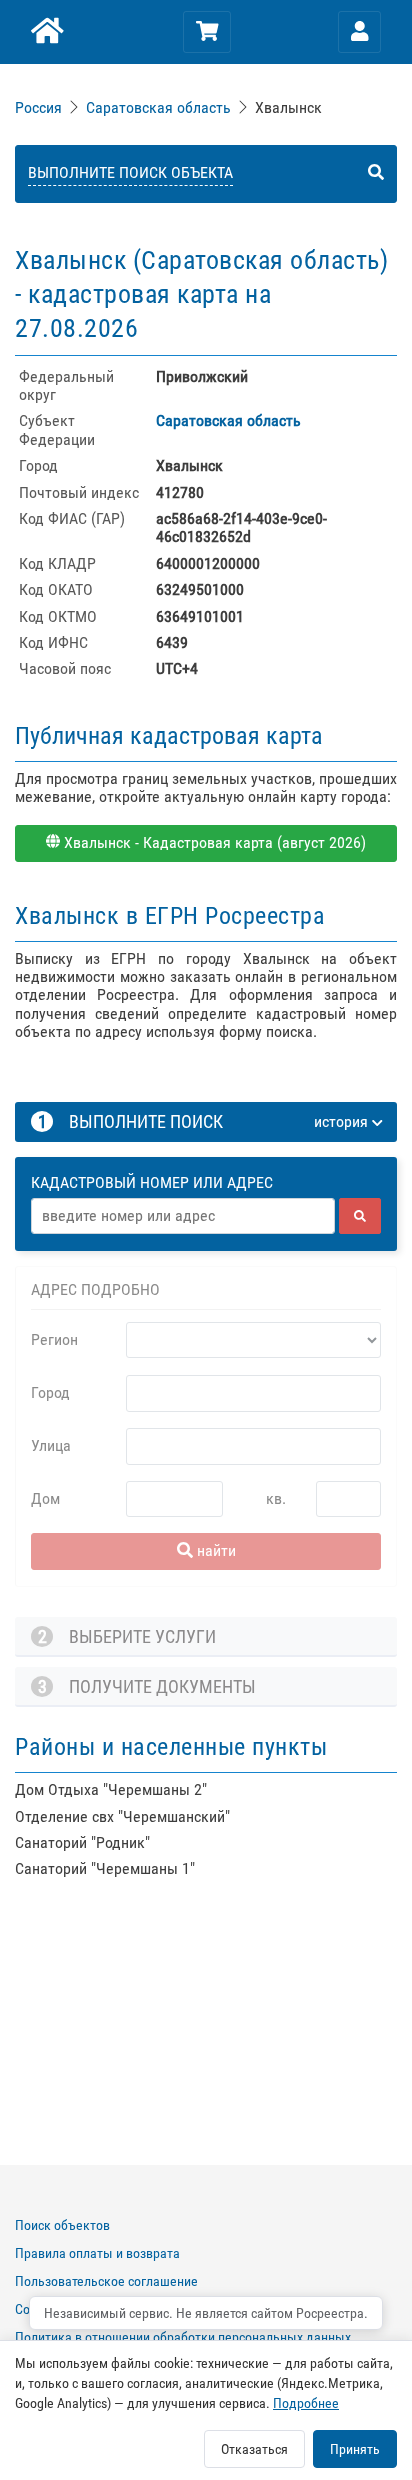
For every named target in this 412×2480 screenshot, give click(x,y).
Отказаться (254, 2449)
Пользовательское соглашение (106, 2281)
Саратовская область (158, 107)
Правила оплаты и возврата (97, 2253)
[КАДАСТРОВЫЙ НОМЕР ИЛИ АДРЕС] (207, 1164)
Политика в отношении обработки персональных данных (183, 2337)
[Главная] (45, 32)
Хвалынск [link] (288, 107)
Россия (38, 107)
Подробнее (306, 2403)
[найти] (360, 1216)
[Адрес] (183, 1216)
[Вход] (360, 32)
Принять (355, 2449)
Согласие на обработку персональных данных (150, 2309)
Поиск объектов (62, 2225)
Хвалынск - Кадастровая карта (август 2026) (213, 842)
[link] (40, 107)
